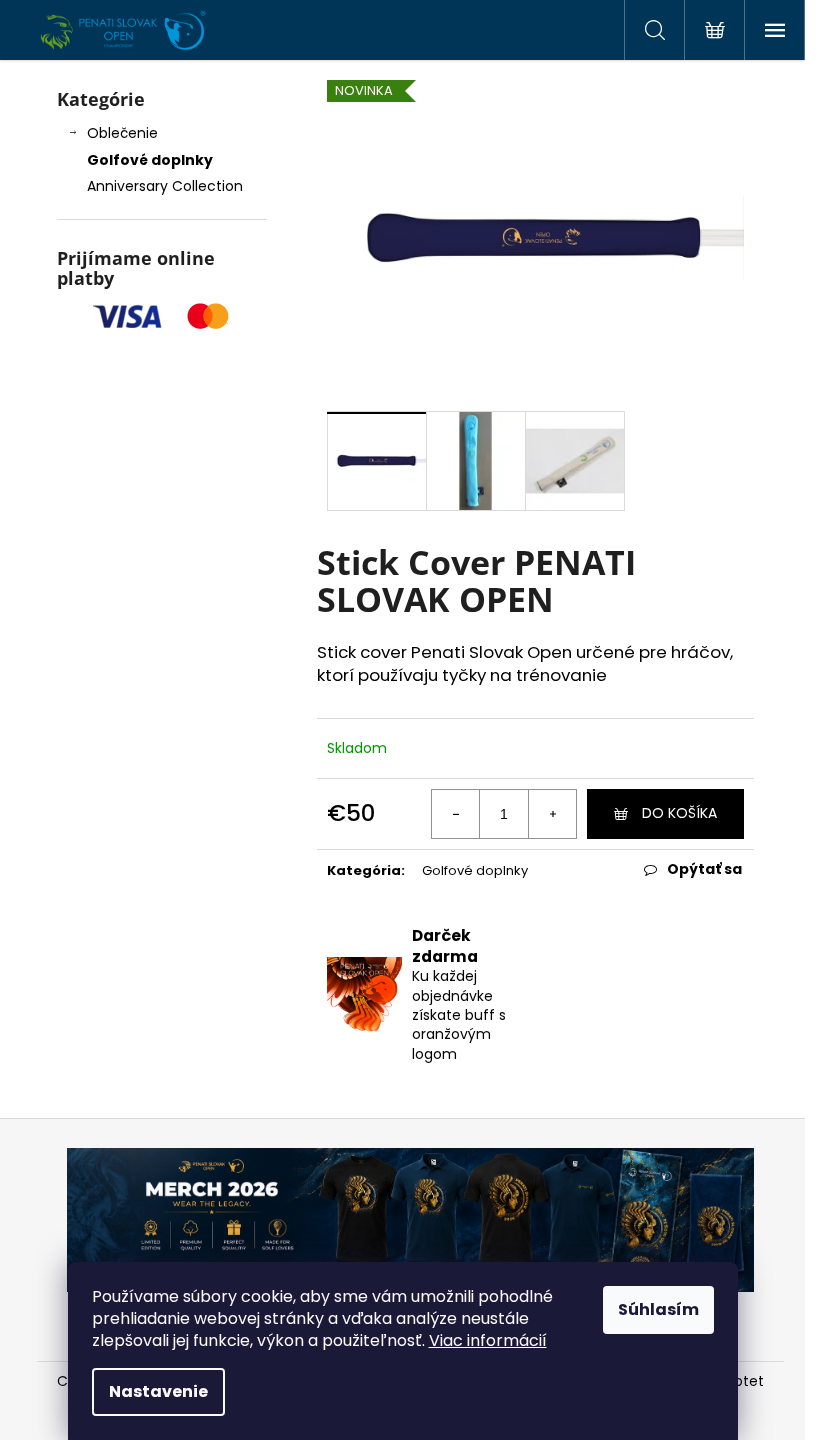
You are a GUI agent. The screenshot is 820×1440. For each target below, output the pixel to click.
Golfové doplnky (150, 160)
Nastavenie (158, 1391)
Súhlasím (658, 1309)
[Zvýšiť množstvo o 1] (552, 814)
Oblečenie (122, 133)
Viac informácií (488, 1340)
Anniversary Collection (165, 186)
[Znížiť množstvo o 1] (456, 814)
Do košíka (679, 813)
